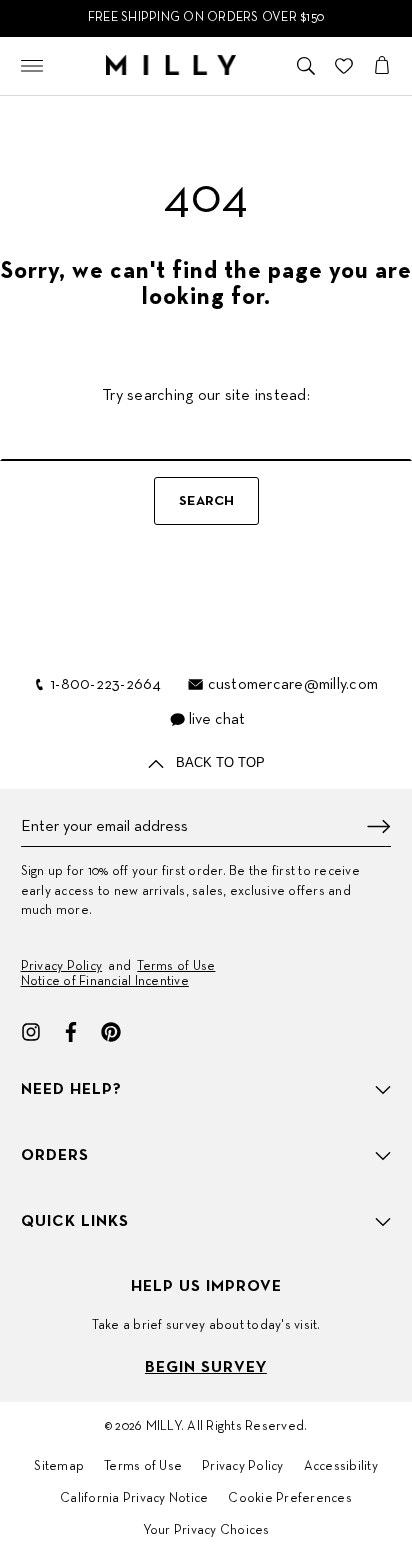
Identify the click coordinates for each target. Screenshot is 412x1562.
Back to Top (218, 762)
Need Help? (71, 1090)
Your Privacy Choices (206, 1531)
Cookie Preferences (290, 1499)
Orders (55, 1156)
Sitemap (59, 1467)
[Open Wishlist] (344, 66)
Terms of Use (176, 967)
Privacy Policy (62, 967)
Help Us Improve (206, 1287)
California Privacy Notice (134, 1499)
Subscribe (379, 826)
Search (206, 501)
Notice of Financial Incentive (105, 982)
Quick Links (75, 1222)
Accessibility (341, 1467)
